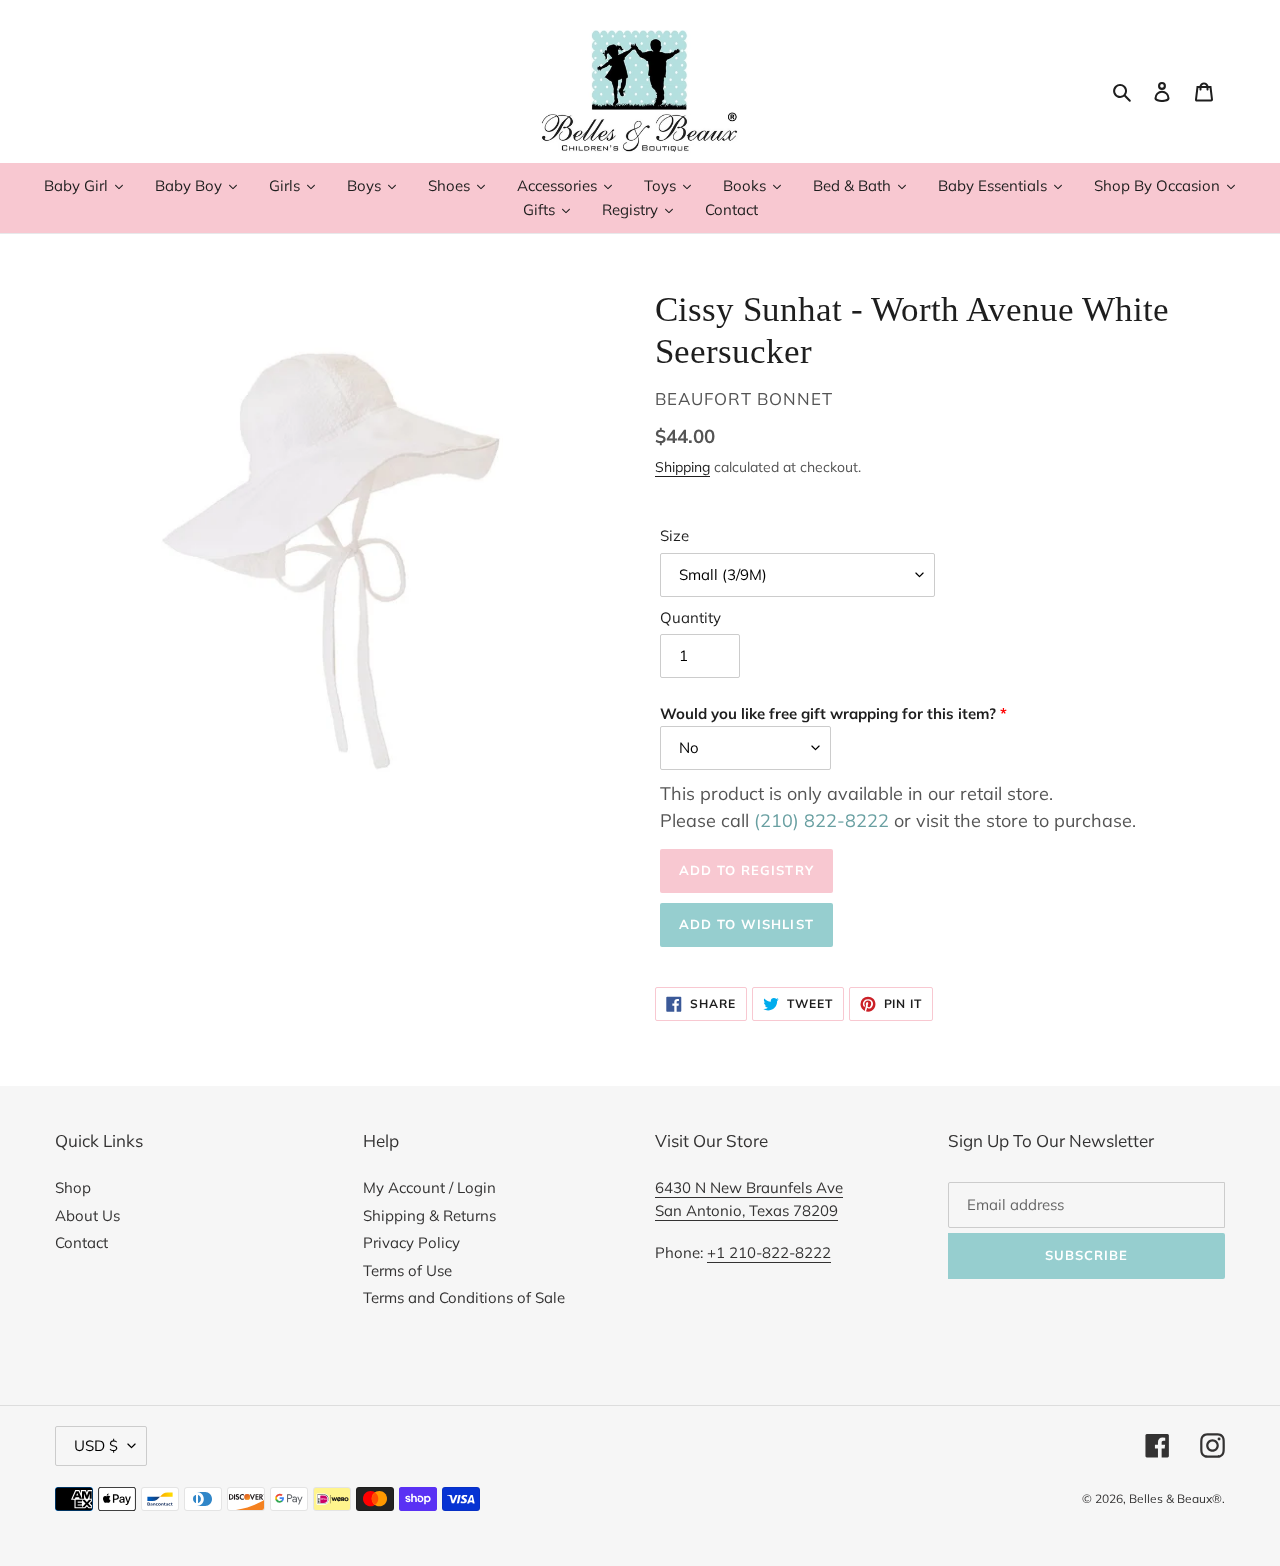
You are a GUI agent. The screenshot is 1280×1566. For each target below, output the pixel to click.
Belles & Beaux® (1175, 1498)
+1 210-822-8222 (769, 1252)
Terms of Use (407, 1270)
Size (674, 535)
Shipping (682, 466)
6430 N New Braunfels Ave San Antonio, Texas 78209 (749, 1199)
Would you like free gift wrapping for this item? (828, 713)
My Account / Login (429, 1187)
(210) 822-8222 (821, 820)
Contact (81, 1242)
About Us (87, 1215)
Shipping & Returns (429, 1215)
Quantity (690, 617)
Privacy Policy (411, 1242)
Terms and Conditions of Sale (464, 1297)
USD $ (96, 1445)
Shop (73, 1187)
